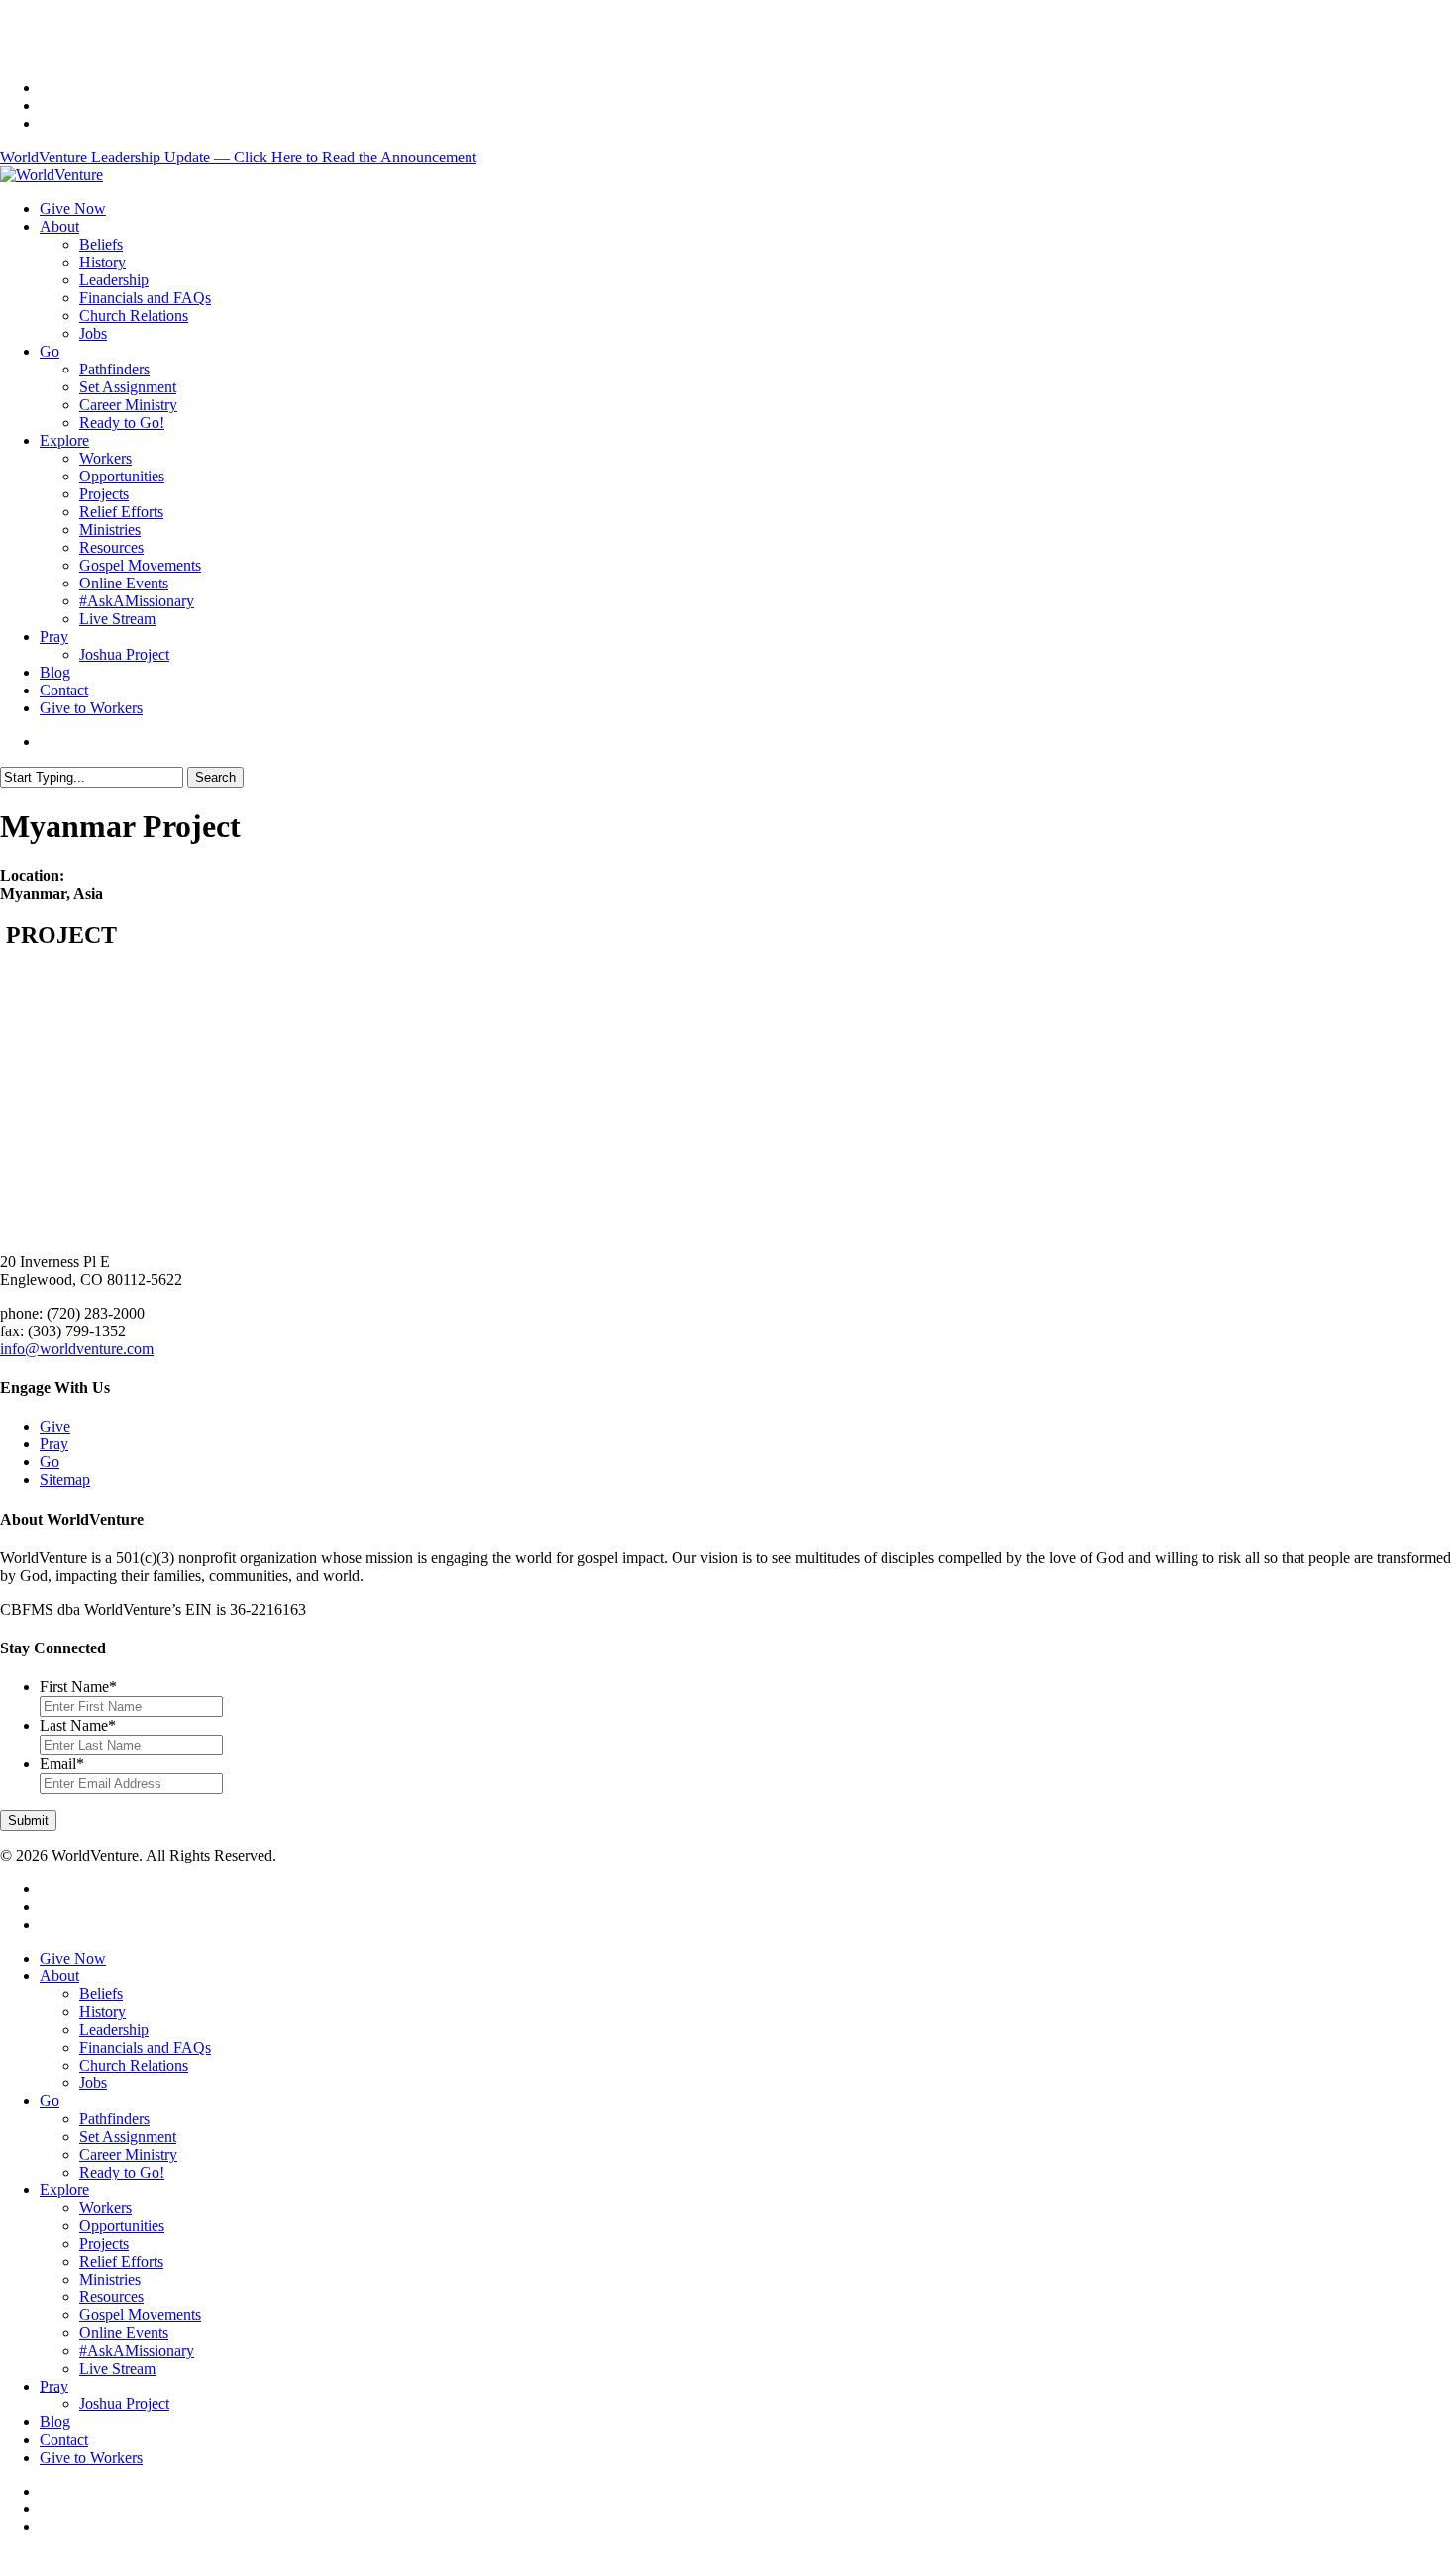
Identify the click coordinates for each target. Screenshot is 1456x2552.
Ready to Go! (122, 2172)
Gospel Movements (140, 2315)
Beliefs (101, 1994)
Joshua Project (124, 2404)
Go (50, 1462)
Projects (104, 2243)
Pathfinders (114, 2119)
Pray (54, 1444)
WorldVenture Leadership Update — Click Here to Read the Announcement (238, 157)
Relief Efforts (121, 2261)
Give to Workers (91, 2457)
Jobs (93, 2083)
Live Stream (117, 2368)
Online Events (124, 2333)
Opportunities (122, 2226)
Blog (55, 2422)
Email (62, 1764)
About (59, 1976)
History (103, 2012)
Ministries (110, 2279)
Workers (105, 2208)
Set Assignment (128, 2136)
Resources (111, 2297)
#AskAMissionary (137, 2350)
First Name (78, 1687)
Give (55, 1426)
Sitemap (65, 1480)
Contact (64, 2440)
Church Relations (134, 2065)
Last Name (78, 1725)
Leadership (114, 2029)
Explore (64, 2190)
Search (215, 777)
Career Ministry (128, 2154)
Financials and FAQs (145, 2047)
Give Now (73, 1958)
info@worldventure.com (77, 1349)
